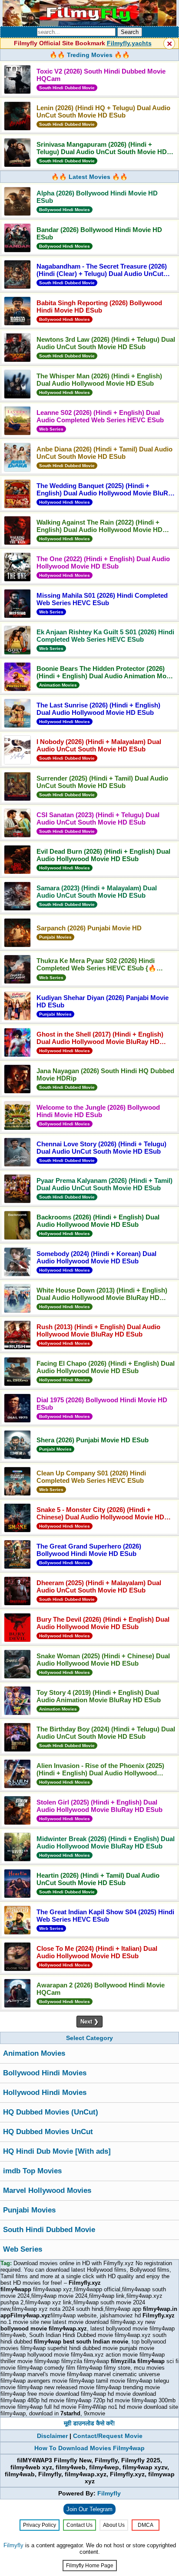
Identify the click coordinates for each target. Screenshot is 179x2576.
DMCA (146, 2525)
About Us (114, 2525)
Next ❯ (89, 2022)
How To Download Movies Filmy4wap (89, 2448)
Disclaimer (52, 2436)
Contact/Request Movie (108, 2436)
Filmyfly (109, 2493)
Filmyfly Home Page (90, 2566)
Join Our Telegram (89, 2509)
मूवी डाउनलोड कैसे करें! (89, 2423)
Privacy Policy (40, 2525)
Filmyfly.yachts (129, 43)
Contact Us (80, 2525)
